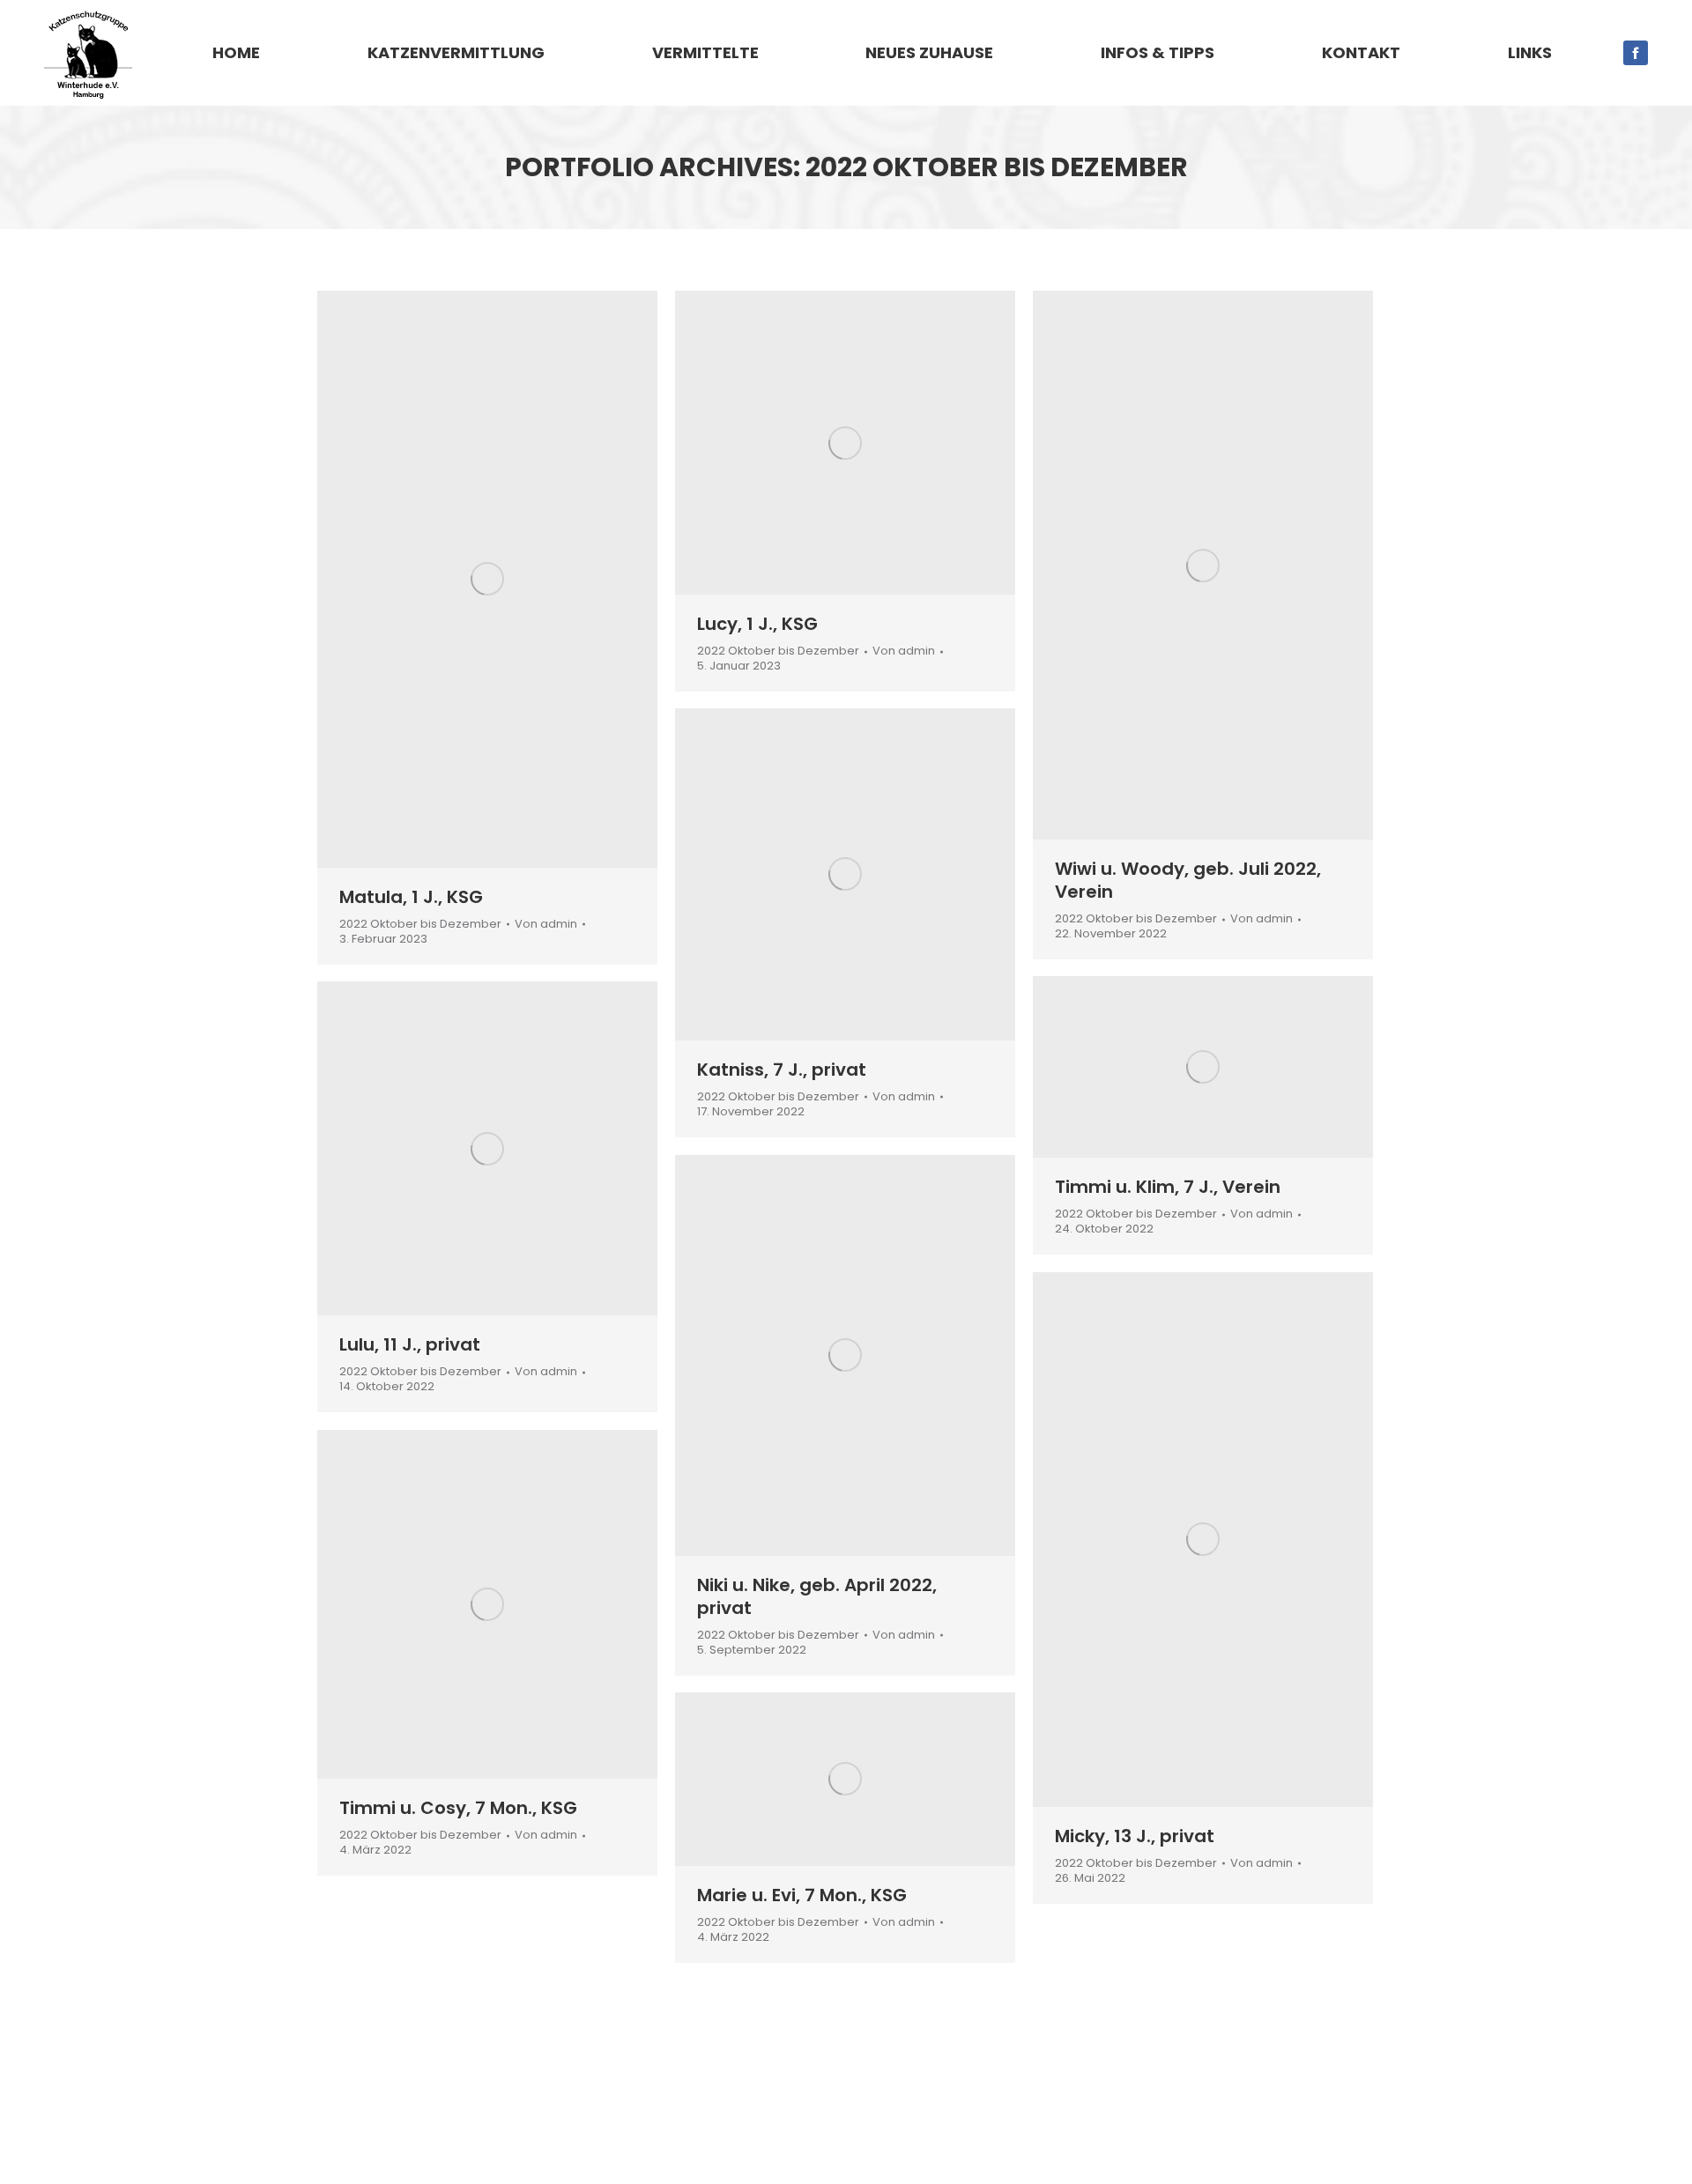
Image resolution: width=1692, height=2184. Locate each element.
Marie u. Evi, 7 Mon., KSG (802, 1895)
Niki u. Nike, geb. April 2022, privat (817, 1596)
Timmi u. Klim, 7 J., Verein (1168, 1187)
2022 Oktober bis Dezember (420, 924)
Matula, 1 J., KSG (411, 897)
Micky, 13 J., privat (1135, 1836)
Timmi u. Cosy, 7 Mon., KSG (458, 1808)
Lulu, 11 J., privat (410, 1344)
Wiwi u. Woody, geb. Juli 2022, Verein (1188, 880)
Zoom (464, 579)
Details (511, 579)
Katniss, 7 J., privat (782, 1070)
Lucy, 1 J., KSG (757, 624)
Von (546, 925)
